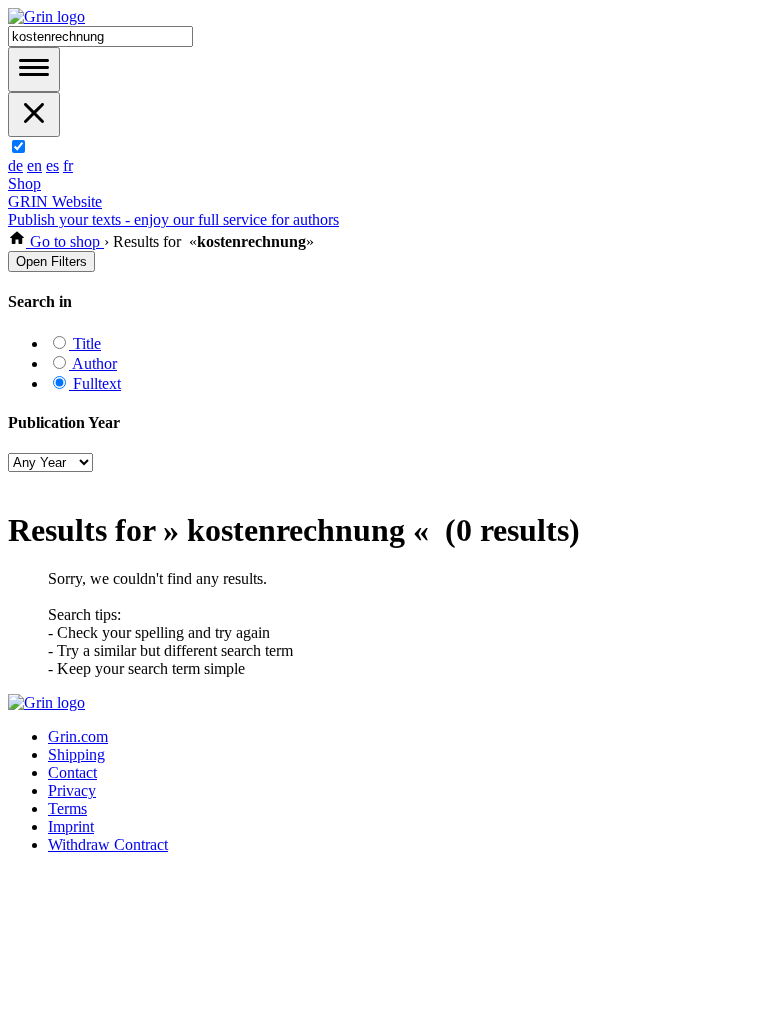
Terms (67, 808)
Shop (24, 183)
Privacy (72, 790)
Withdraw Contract (108, 844)
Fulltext (95, 383)
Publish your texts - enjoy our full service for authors (173, 219)
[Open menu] (34, 69)
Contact (72, 772)
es (52, 165)
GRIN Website (55, 201)
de (15, 165)
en (34, 165)
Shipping (76, 754)
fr (68, 165)
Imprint (71, 826)
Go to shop (65, 241)
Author (93, 363)
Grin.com (78, 736)
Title (85, 343)
